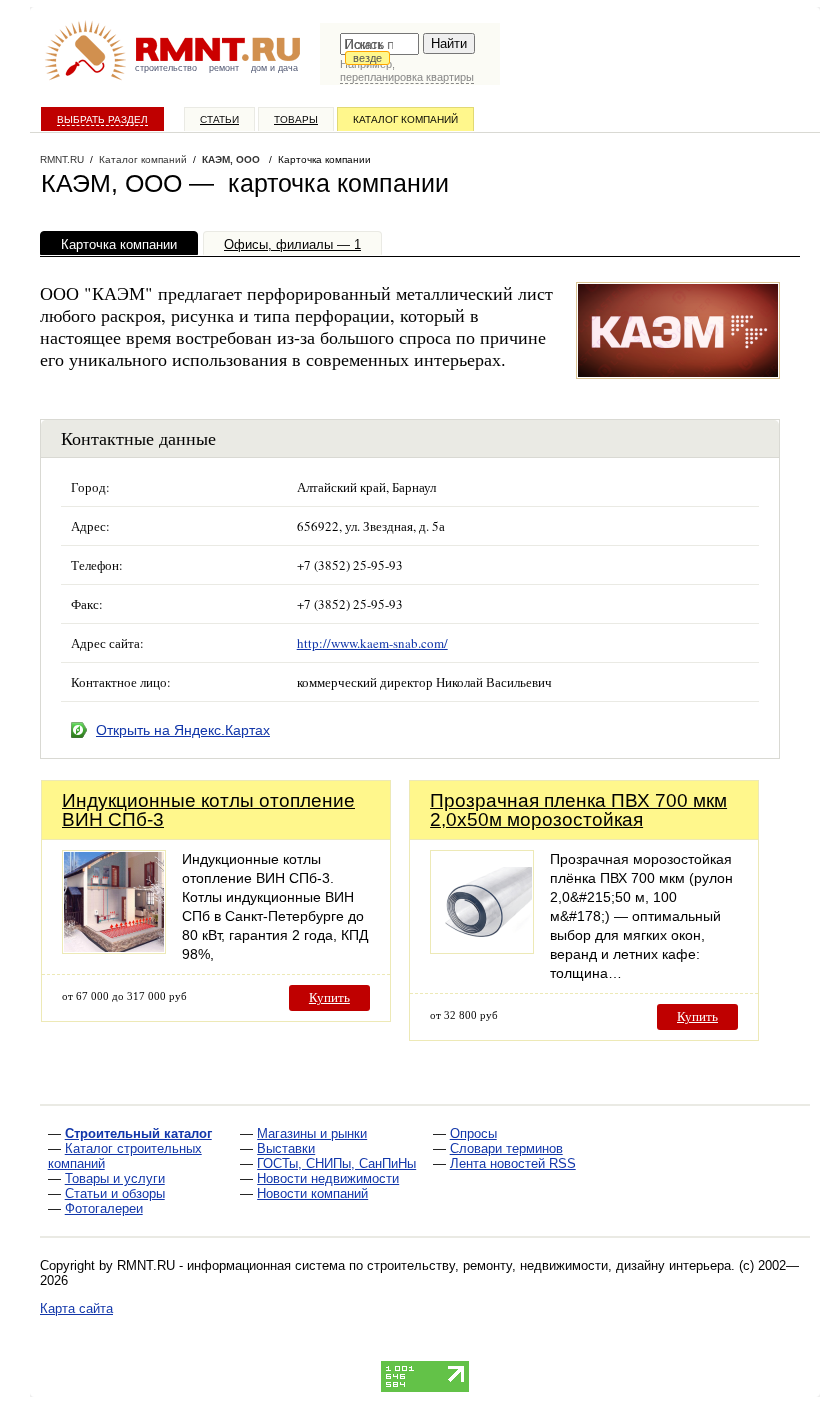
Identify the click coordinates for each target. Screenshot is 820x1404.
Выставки (286, 1148)
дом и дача (274, 68)
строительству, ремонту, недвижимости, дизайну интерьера (549, 1265)
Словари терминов (506, 1148)
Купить (329, 997)
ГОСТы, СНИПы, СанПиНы (336, 1163)
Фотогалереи (104, 1208)
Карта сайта (76, 1308)
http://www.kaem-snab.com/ (372, 643)
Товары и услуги (115, 1178)
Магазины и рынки (312, 1133)
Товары (296, 119)
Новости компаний (312, 1193)
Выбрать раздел (102, 119)
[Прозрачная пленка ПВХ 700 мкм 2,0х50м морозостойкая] (482, 948)
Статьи (219, 119)
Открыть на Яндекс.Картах (183, 730)
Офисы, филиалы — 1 (292, 244)
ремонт (224, 68)
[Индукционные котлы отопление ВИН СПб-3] (114, 948)
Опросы (473, 1133)
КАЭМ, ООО (232, 159)
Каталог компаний (405, 119)
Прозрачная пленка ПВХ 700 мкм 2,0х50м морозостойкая (578, 810)
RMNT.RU (62, 159)
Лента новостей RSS (513, 1163)
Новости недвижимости (328, 1178)
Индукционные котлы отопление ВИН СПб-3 (208, 810)
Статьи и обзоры (115, 1193)
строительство (166, 68)
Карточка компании (119, 244)
